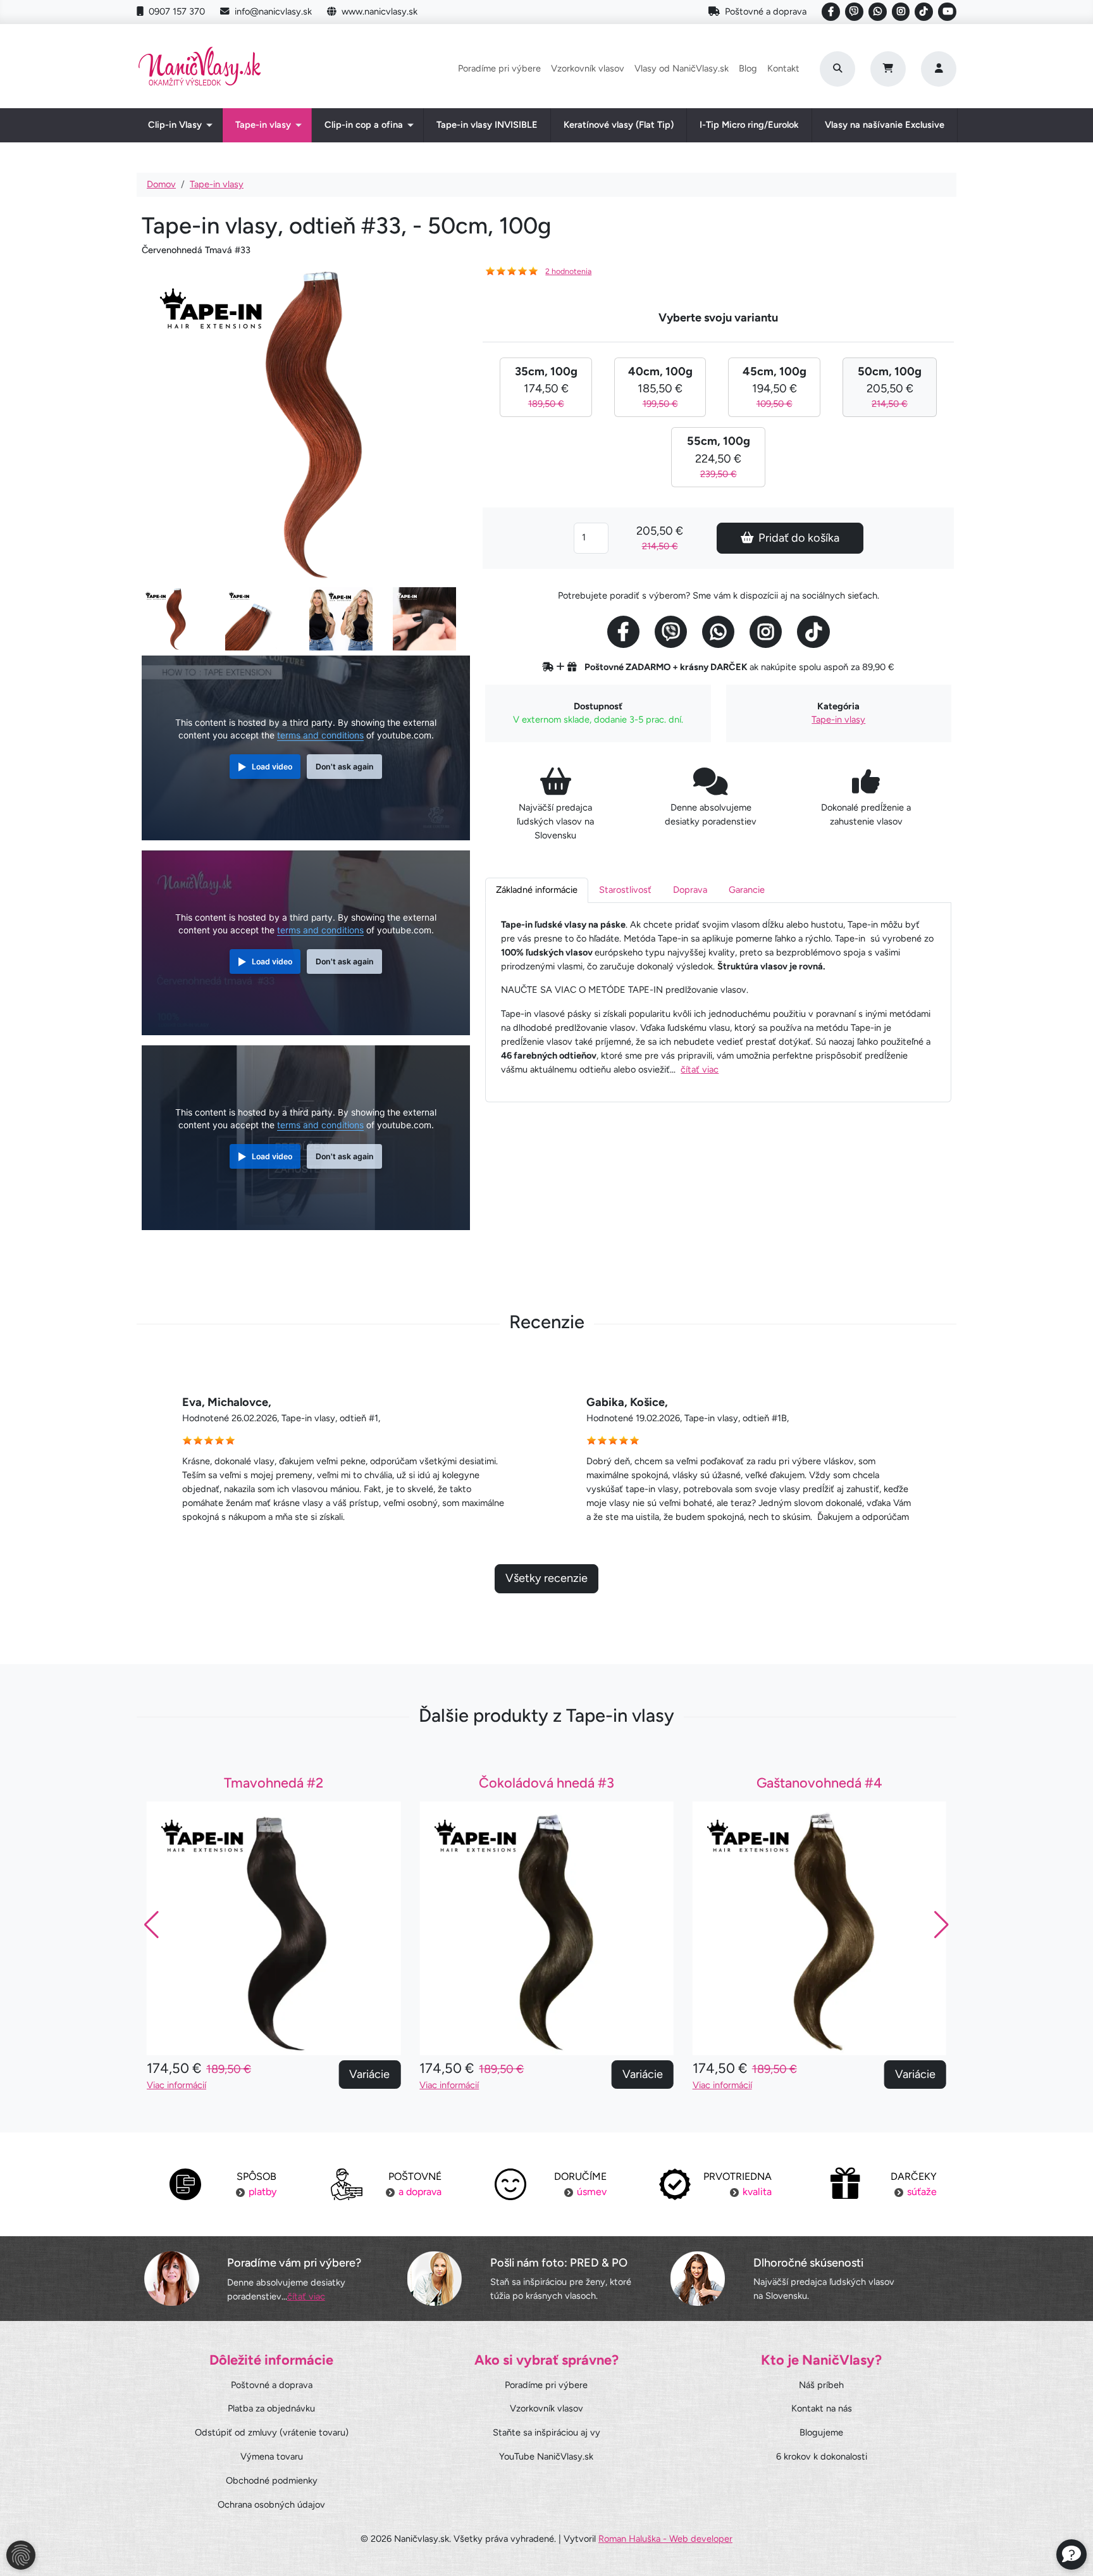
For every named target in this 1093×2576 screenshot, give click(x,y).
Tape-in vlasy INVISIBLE (487, 125)
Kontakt (783, 68)
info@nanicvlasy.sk (273, 11)
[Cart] (888, 69)
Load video (272, 767)
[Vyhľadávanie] (837, 69)
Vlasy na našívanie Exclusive (885, 125)
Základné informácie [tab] (537, 890)
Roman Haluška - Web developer (665, 2539)
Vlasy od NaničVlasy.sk (682, 68)
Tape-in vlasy (263, 125)
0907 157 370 (177, 11)
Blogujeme (821, 2432)
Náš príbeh (821, 2385)
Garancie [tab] (747, 890)
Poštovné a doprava (766, 11)
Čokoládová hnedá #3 (546, 1783)
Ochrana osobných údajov (271, 2504)
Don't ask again (345, 767)
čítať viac (700, 1069)
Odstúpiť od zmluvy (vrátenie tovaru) (272, 2432)
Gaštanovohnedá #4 (819, 1783)
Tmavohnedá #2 (274, 1783)
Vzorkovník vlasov (588, 68)
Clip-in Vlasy (175, 125)
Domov (161, 184)
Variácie (369, 2074)
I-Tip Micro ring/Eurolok (749, 125)
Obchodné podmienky (272, 2480)
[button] (942, 1925)
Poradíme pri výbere (499, 68)
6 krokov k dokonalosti (822, 2456)
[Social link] (831, 12)
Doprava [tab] (690, 890)
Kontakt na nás (822, 2408)
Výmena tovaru (272, 2456)
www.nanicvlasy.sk (380, 11)
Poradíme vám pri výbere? (294, 2263)
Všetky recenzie (546, 1578)
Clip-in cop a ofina (364, 125)
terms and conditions (320, 735)
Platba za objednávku (271, 2408)
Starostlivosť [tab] (625, 890)
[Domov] (200, 69)
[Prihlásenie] (939, 69)
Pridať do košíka (799, 538)
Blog (748, 68)
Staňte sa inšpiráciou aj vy (546, 2432)
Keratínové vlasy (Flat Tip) (619, 125)
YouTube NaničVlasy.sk (546, 2456)
